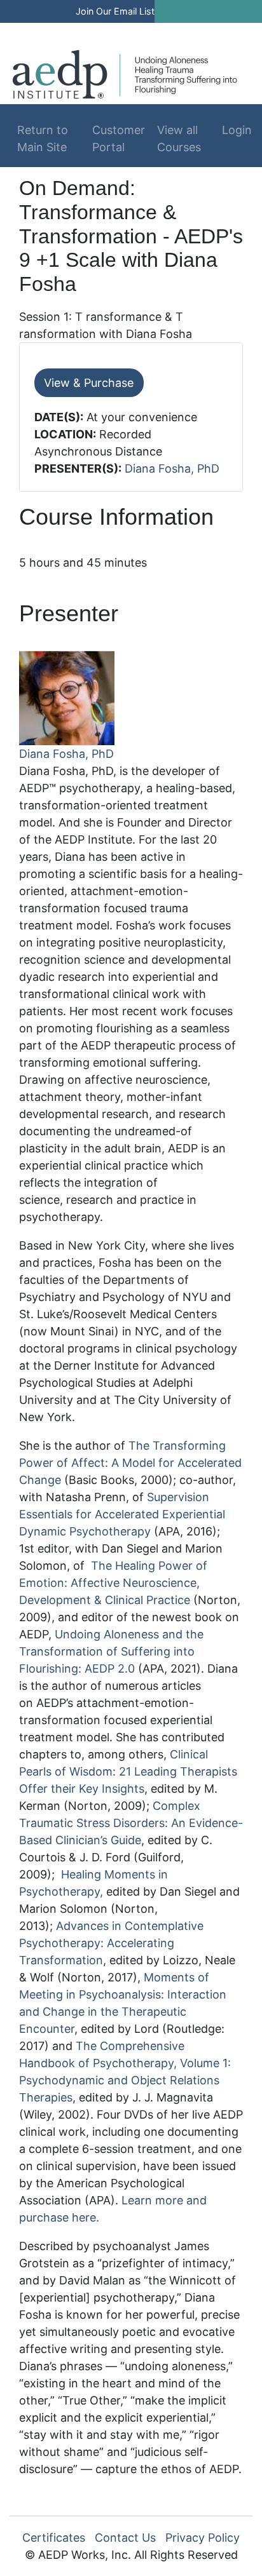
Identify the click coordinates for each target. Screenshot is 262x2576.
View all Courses (179, 138)
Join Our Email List (115, 11)
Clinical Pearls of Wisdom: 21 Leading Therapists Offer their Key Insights (128, 1771)
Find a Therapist (105, 30)
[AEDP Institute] (125, 73)
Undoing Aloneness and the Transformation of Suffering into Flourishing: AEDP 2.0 (111, 1651)
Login (232, 130)
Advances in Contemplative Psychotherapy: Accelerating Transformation (111, 1943)
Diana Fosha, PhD (172, 469)
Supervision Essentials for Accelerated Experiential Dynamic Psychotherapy (122, 1514)
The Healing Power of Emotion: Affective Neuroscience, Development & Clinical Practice (113, 1583)
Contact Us (125, 2538)
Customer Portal (119, 138)
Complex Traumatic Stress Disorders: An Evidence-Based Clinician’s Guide (131, 1823)
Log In (190, 30)
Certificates (54, 2538)
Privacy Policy (203, 2538)
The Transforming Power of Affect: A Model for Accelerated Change (130, 1463)
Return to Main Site (43, 138)
